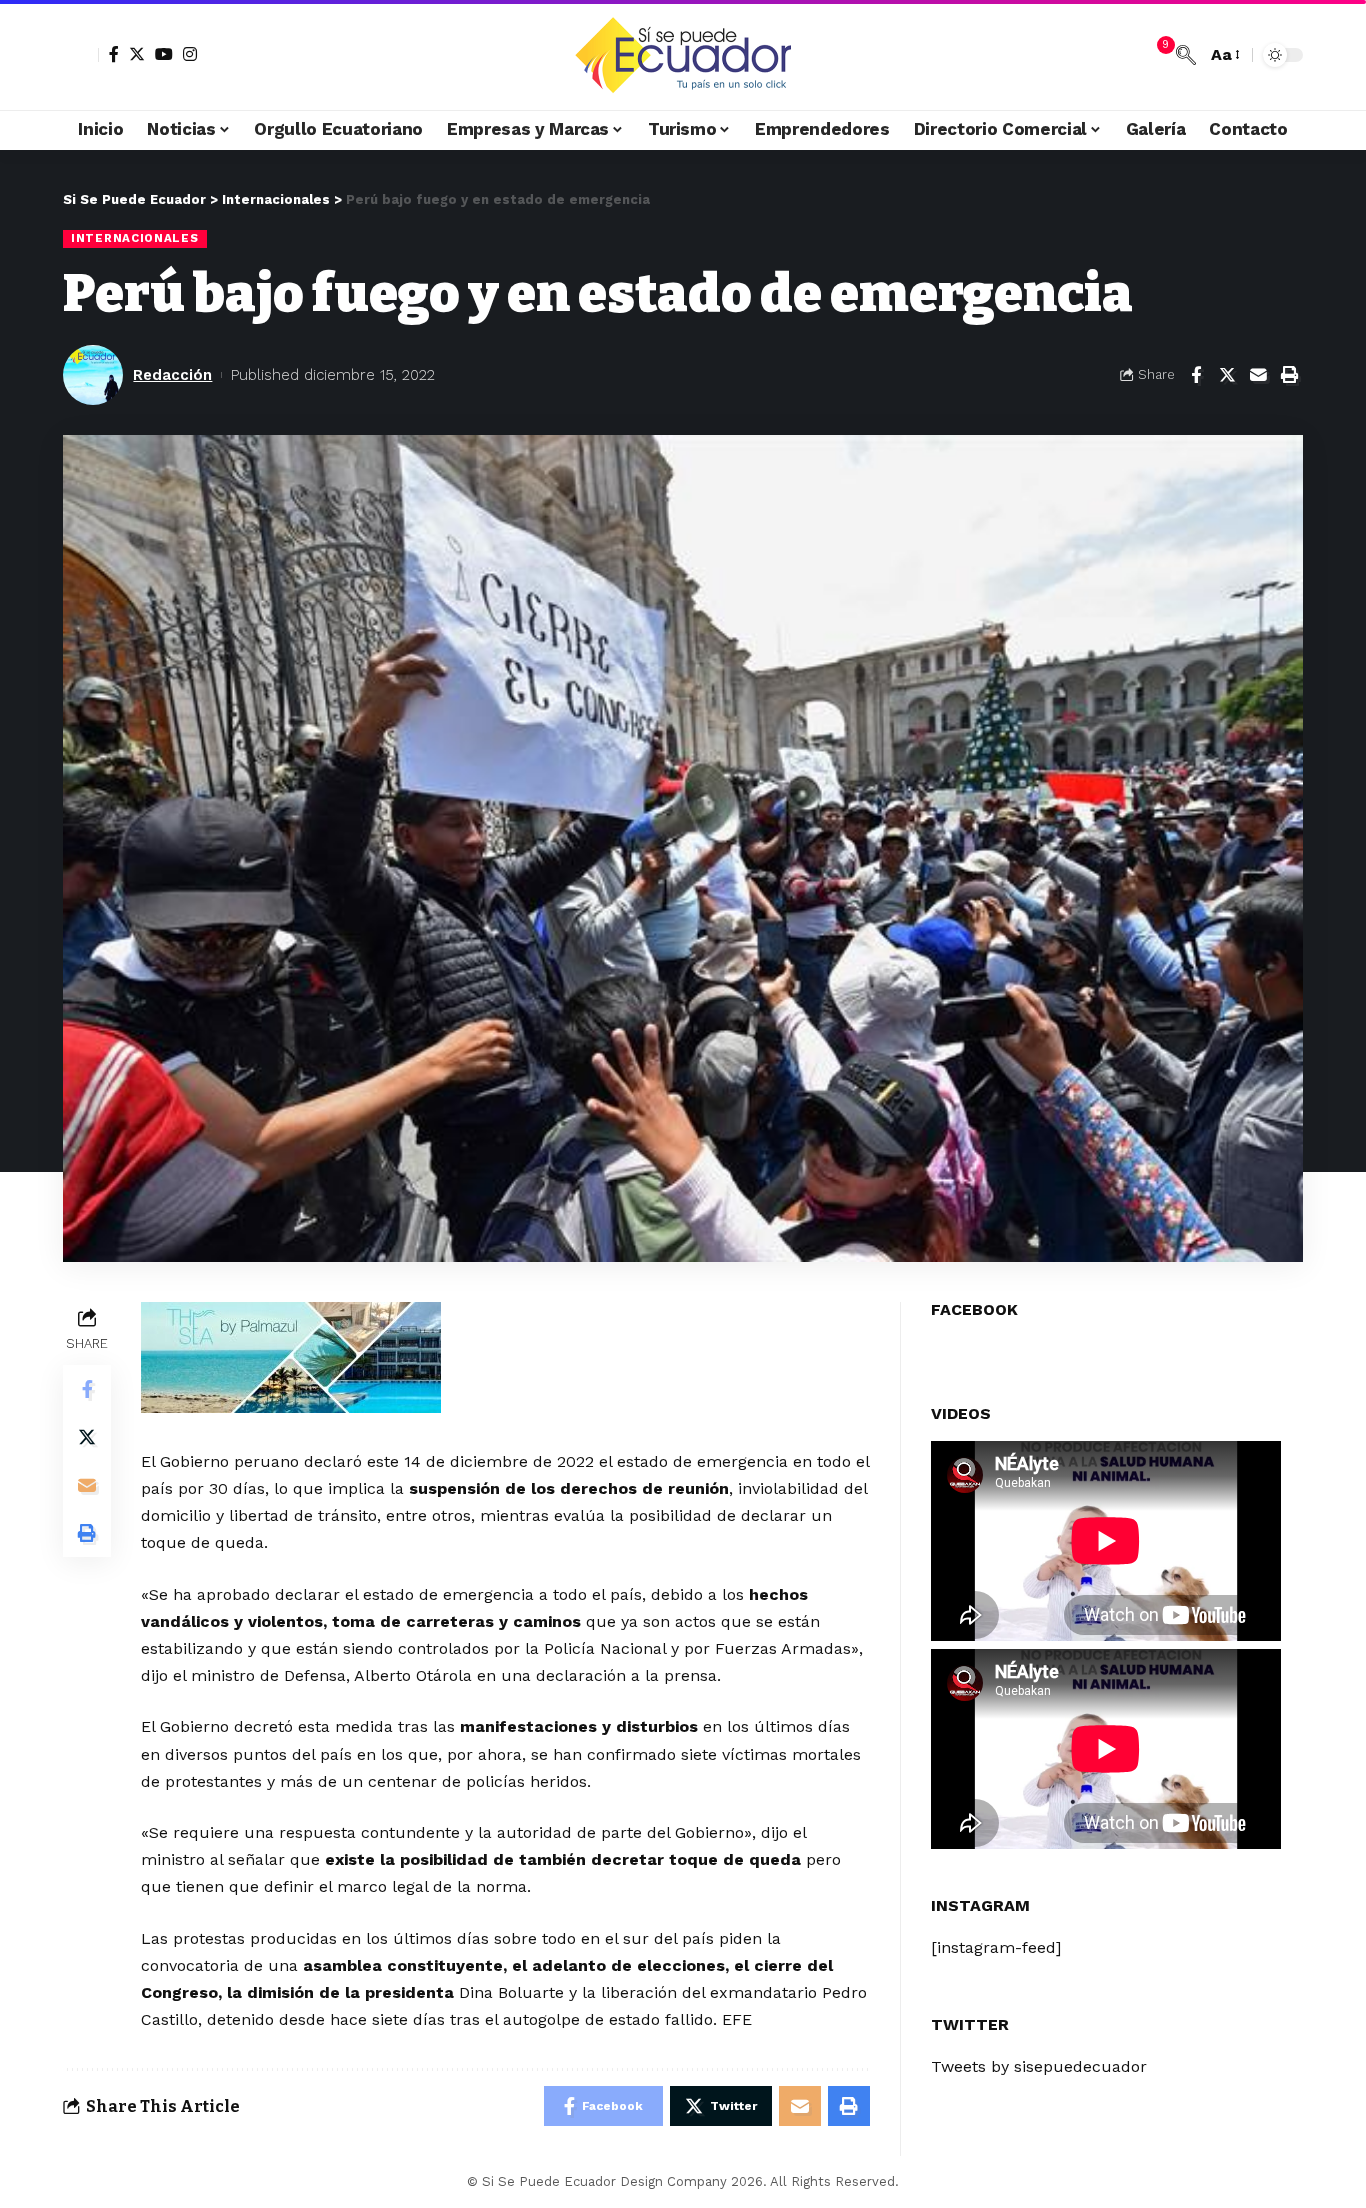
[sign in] (81, 55)
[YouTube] (164, 54)
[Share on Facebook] (1196, 375)
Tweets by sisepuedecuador (1039, 2066)
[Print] (1289, 375)
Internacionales (135, 238)
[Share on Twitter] (1227, 375)
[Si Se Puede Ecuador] (682, 55)
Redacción (172, 375)
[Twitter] (137, 54)
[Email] (1258, 375)
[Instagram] (190, 54)
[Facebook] (114, 54)
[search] (1186, 55)
